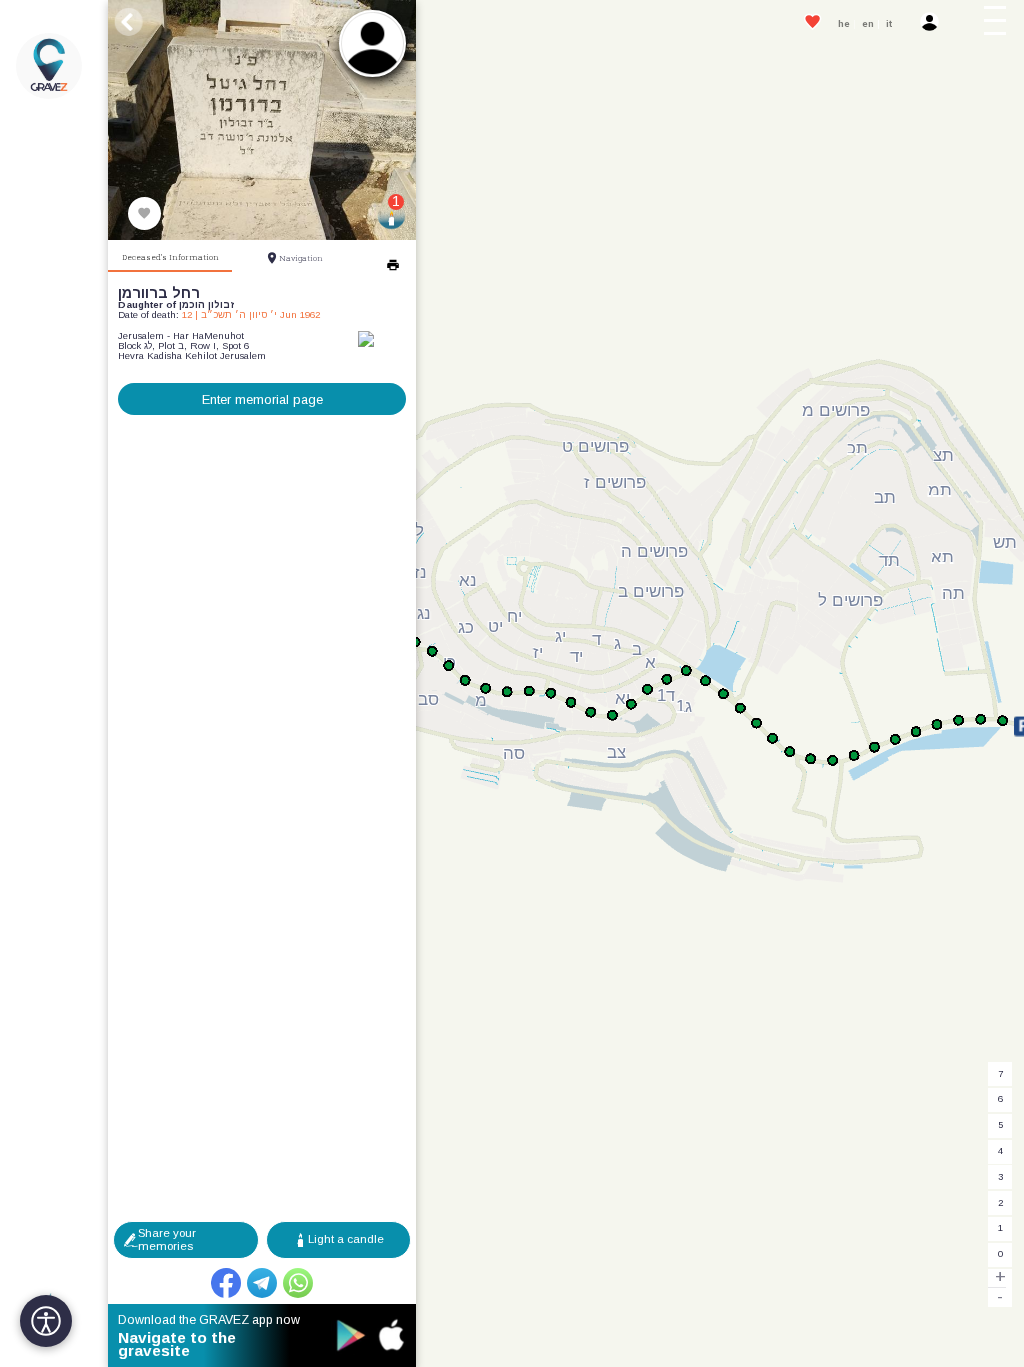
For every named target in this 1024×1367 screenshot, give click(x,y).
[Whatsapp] (298, 1283)
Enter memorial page (262, 399)
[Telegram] (262, 1283)
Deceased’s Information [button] (170, 257)
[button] (999, 24)
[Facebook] (226, 1283)
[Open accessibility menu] (46, 1321)
